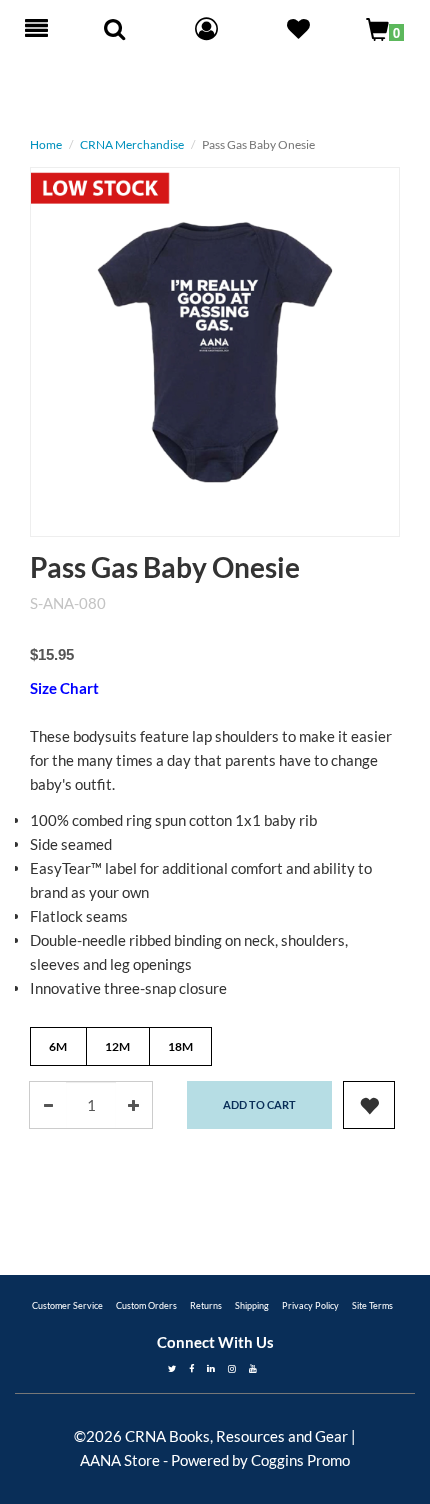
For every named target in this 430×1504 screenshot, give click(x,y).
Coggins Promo (300, 1460)
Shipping (252, 1305)
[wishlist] (369, 1105)
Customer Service (67, 1305)
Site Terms (372, 1305)
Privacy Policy (310, 1305)
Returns (206, 1305)
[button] (298, 31)
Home (46, 144)
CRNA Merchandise (132, 144)
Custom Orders (146, 1305)
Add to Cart (259, 1104)
